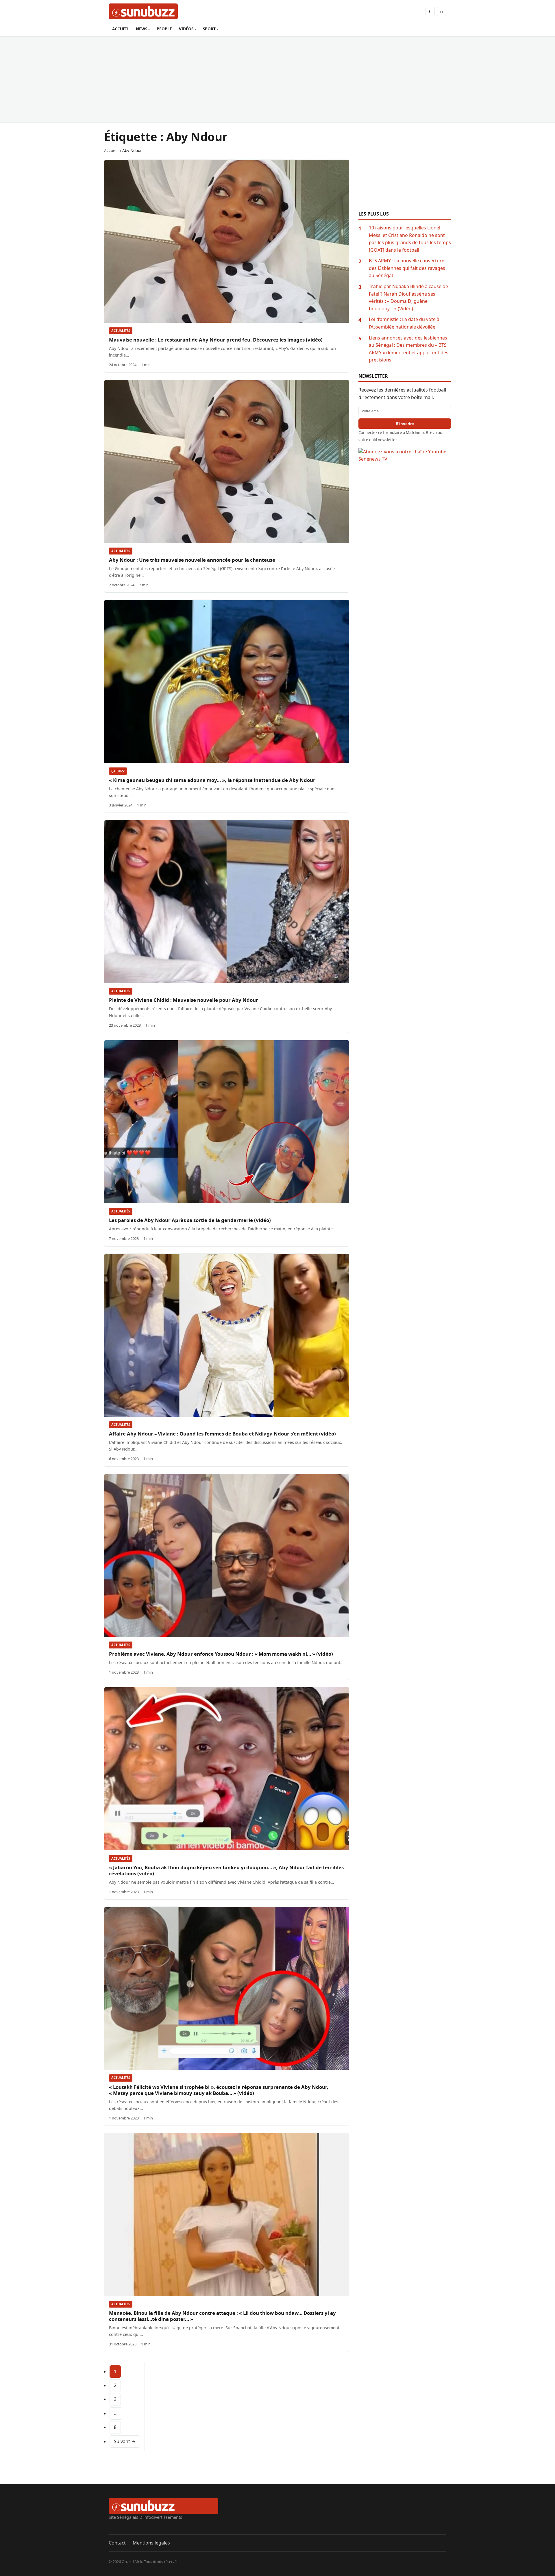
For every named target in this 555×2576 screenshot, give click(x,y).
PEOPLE (164, 29)
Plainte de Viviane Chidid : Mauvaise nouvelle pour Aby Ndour (184, 1000)
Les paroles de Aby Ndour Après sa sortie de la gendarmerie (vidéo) (190, 1220)
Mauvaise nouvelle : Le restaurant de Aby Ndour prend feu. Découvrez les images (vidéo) (216, 340)
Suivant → (125, 2441)
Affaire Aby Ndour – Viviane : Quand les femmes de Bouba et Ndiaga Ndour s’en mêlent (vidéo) (222, 1434)
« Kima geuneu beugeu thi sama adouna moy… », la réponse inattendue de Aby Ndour (212, 780)
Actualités (121, 331)
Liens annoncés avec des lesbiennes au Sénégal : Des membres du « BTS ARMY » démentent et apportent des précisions (409, 349)
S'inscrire (405, 424)
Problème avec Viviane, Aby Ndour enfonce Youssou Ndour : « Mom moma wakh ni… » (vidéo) (221, 1654)
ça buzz (118, 771)
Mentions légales (151, 2543)
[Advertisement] (277, 79)
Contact (117, 2543)
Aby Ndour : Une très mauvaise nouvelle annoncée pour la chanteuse (192, 560)
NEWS (141, 29)
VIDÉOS (186, 29)
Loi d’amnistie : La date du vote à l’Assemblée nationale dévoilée (404, 323)
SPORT (209, 29)
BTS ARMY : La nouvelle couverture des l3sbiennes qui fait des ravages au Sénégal (407, 268)
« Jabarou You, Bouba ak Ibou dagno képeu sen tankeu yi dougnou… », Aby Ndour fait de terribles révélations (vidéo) (226, 1870)
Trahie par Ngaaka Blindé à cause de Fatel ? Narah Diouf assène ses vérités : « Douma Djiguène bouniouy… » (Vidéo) (408, 297)
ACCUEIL (121, 29)
